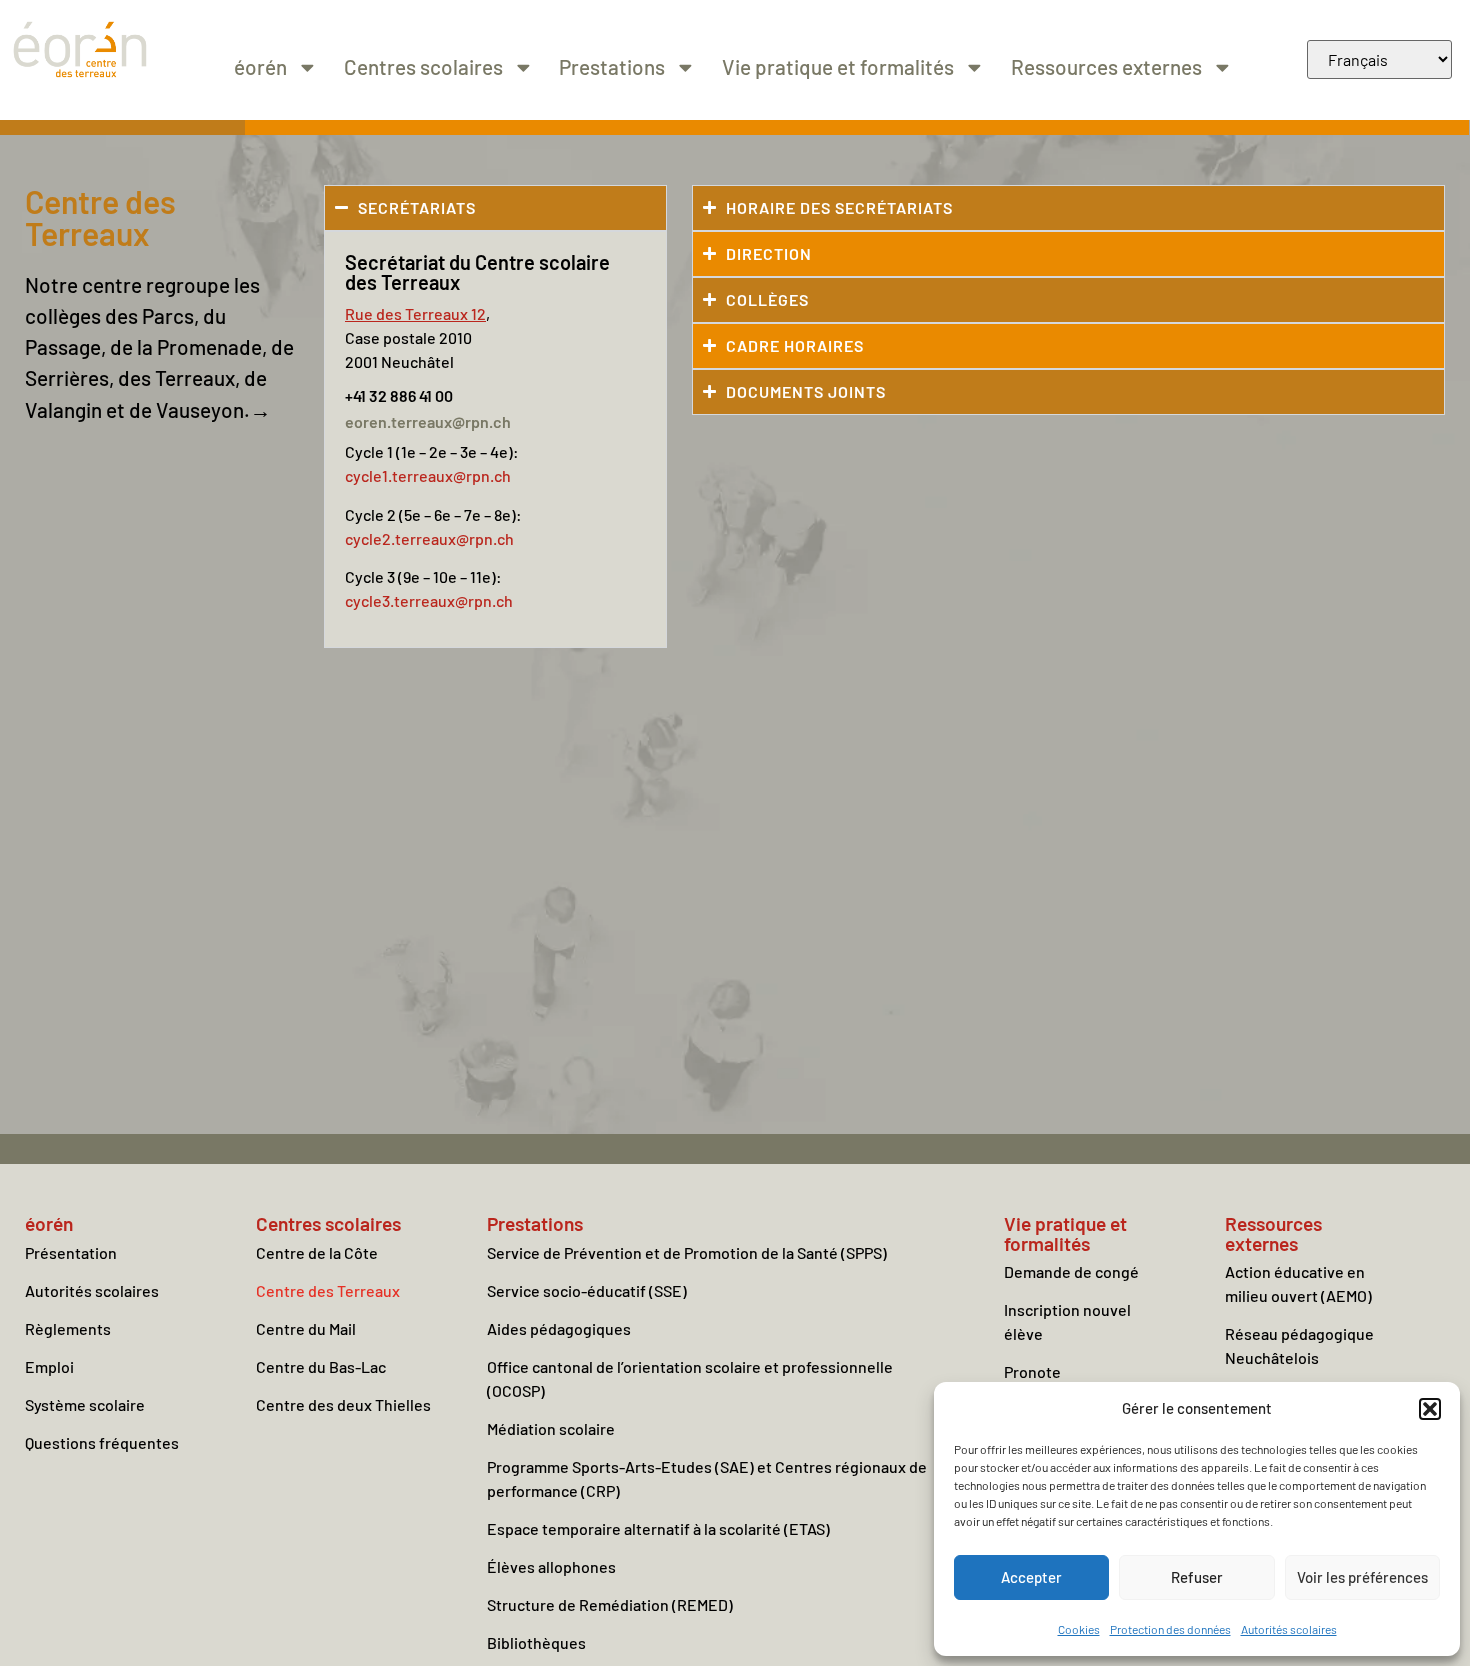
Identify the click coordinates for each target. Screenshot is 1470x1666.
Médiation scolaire (551, 1428)
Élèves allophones (551, 1566)
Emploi (49, 1366)
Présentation (71, 1252)
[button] (1430, 1409)
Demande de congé (1071, 1271)
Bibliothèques (536, 1642)
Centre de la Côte (317, 1252)
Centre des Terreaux (328, 1290)
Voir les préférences (1362, 1577)
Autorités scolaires (1289, 1629)
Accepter (1031, 1577)
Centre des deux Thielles (343, 1404)
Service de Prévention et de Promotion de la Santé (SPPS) (687, 1252)
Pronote (1032, 1371)
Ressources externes (1106, 66)
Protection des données (1170, 1629)
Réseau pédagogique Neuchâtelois (1299, 1345)
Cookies (1079, 1629)
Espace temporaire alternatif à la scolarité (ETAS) (658, 1528)
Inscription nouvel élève (1067, 1321)
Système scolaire (85, 1404)
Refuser (1197, 1577)
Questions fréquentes (102, 1442)
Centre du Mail (306, 1328)
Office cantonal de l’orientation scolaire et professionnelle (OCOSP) (690, 1378)
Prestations (612, 66)
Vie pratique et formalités (838, 66)
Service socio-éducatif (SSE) (587, 1290)
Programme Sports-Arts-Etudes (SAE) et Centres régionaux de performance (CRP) (707, 1478)
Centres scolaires (423, 66)
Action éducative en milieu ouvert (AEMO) (1298, 1283)
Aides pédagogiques (559, 1328)
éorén (260, 66)
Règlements (68, 1328)
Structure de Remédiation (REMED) (610, 1604)
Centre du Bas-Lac (321, 1366)
